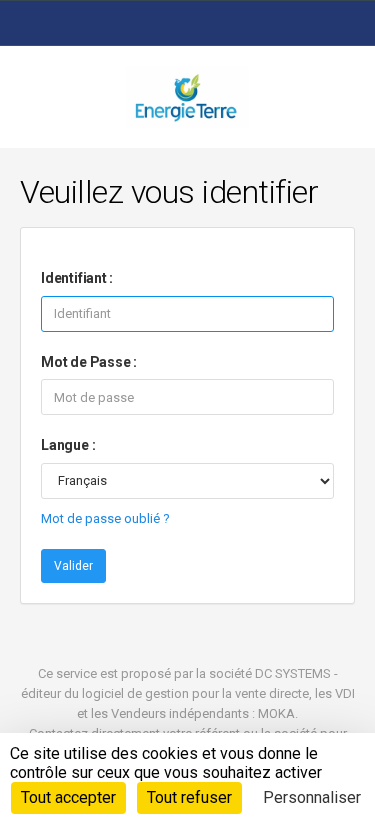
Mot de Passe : (89, 362)
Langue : (68, 445)
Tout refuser (189, 797)
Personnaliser (312, 797)
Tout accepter (68, 797)
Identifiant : (77, 278)
